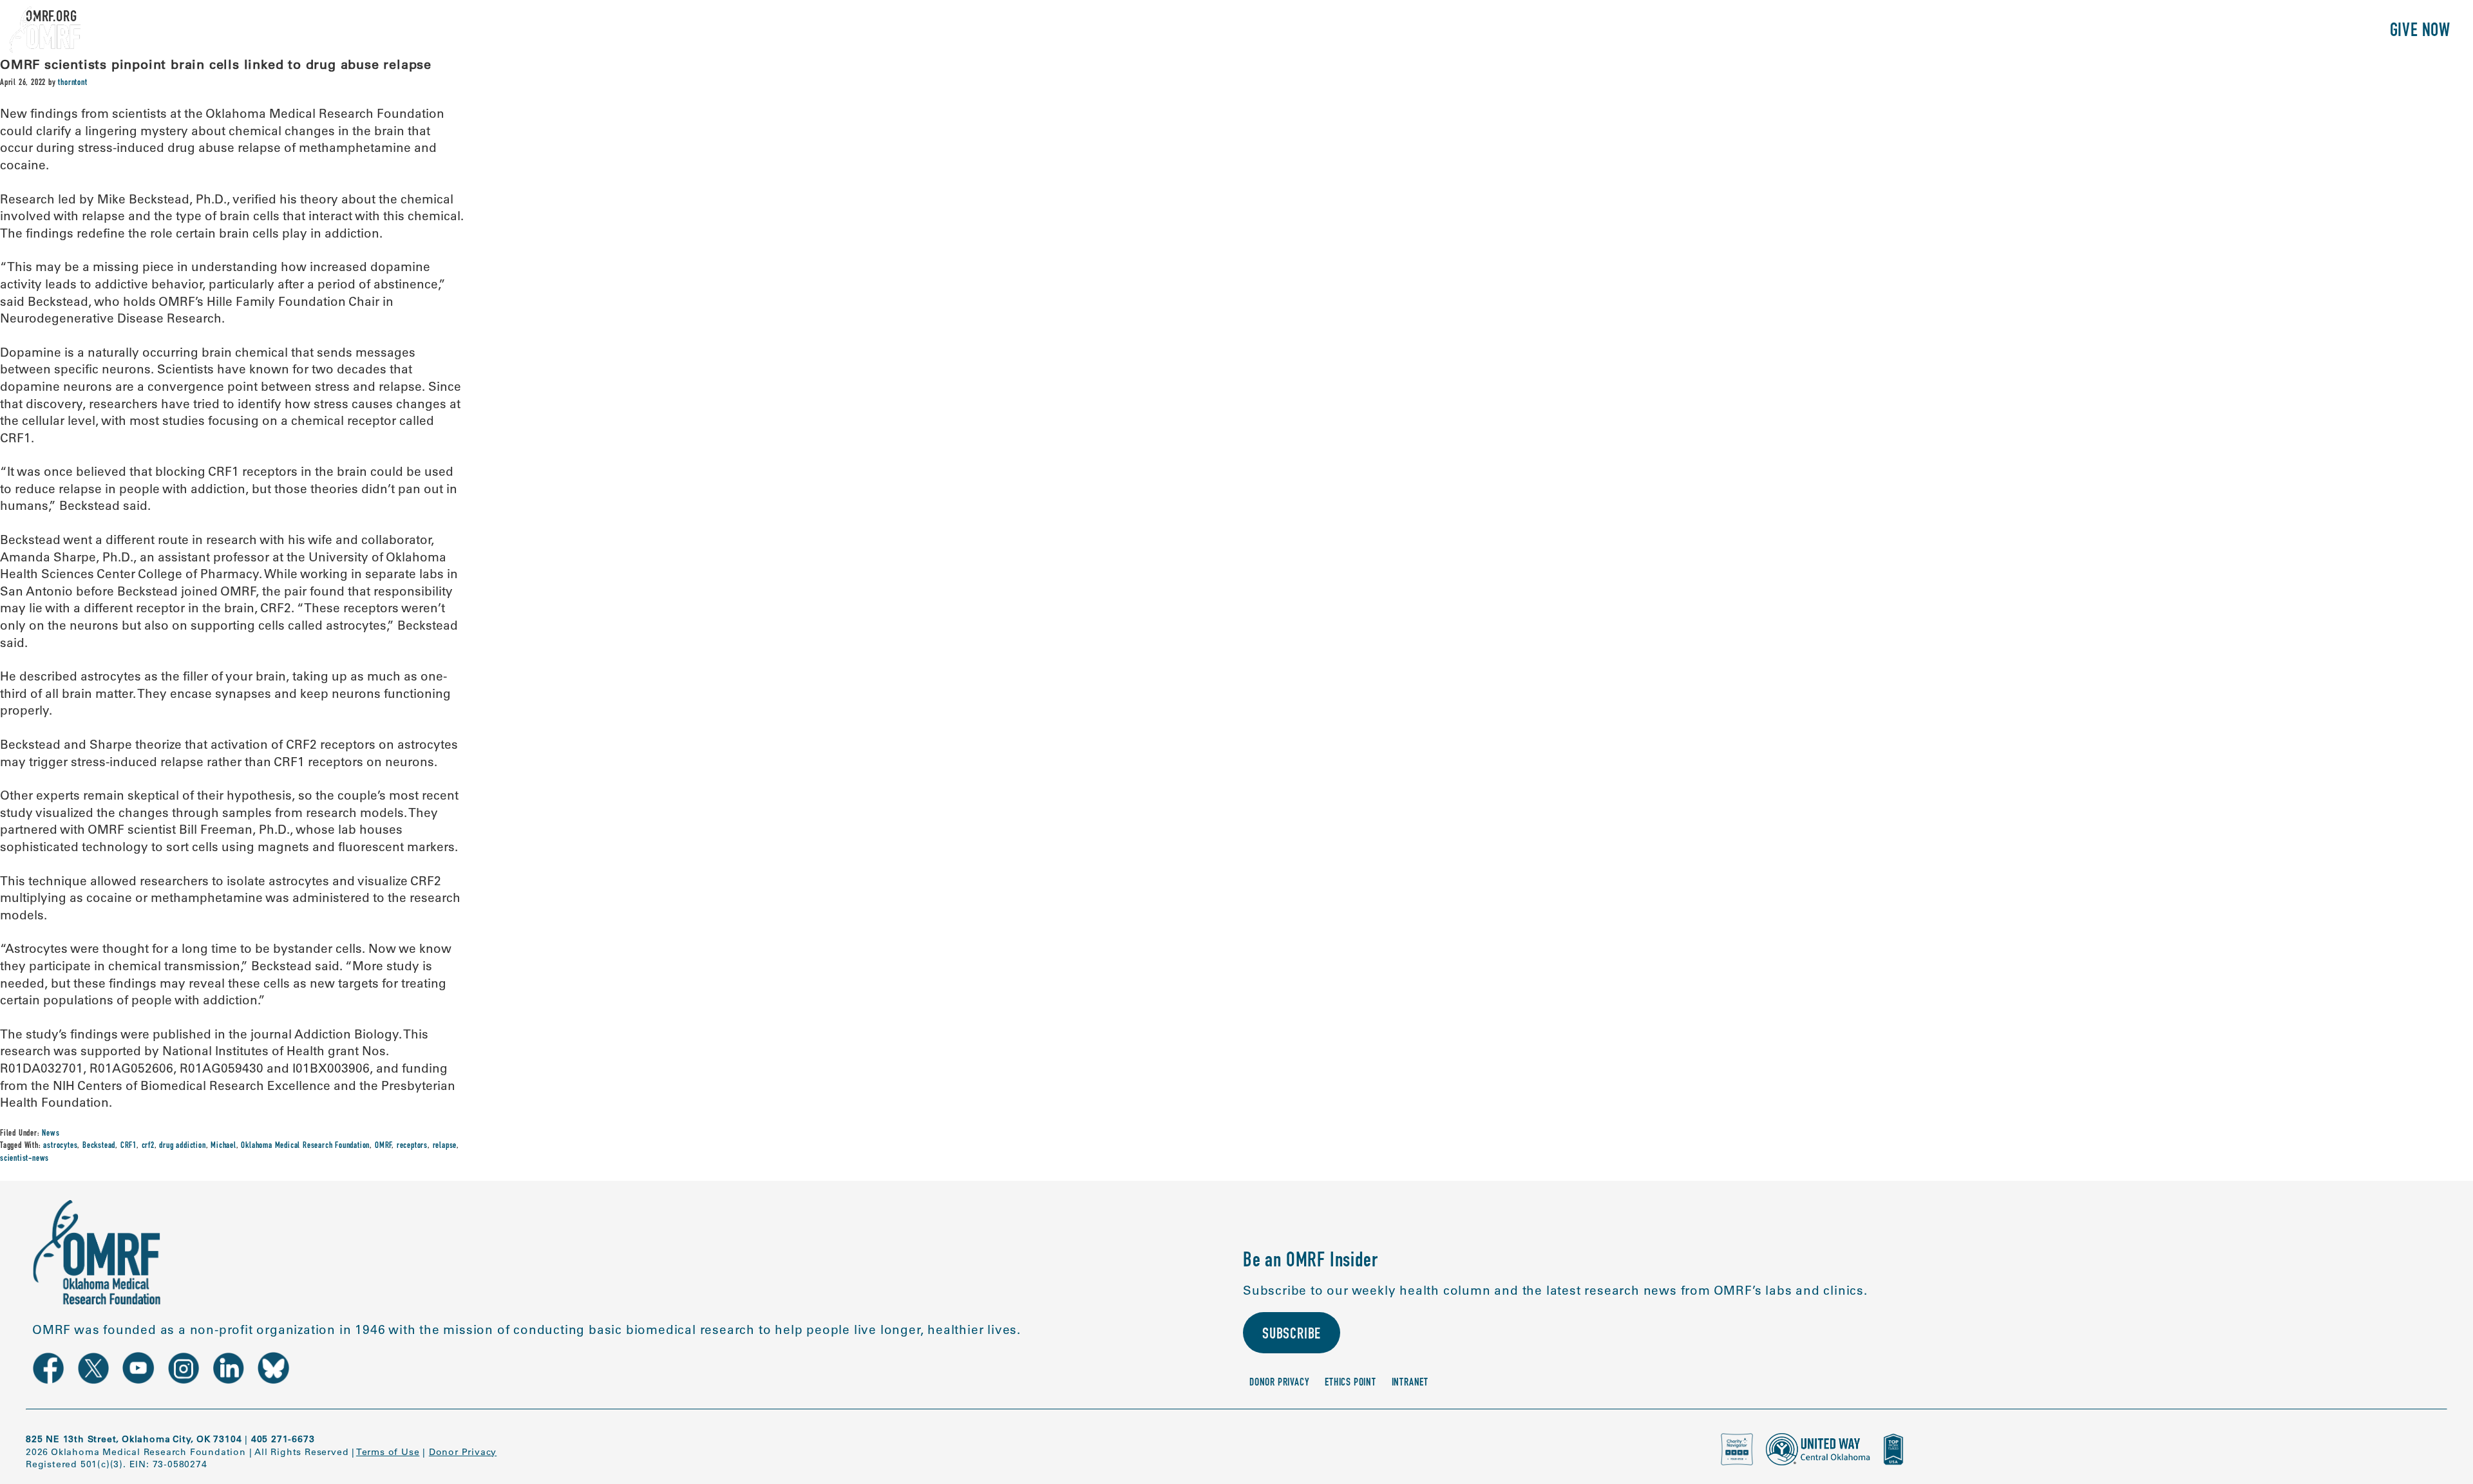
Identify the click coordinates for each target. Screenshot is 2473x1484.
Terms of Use (388, 1452)
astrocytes (60, 1146)
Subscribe (1292, 1335)
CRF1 (128, 1146)
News (51, 1134)
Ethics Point (1350, 1383)
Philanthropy (2321, 32)
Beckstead (99, 1146)
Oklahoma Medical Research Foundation (305, 1146)
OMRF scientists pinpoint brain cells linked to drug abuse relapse (216, 64)
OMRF (383, 1146)
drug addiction (182, 1146)
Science (2160, 32)
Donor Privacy (1279, 1383)
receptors (412, 1146)
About (2098, 32)
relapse (445, 1146)
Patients (2231, 32)
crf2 (148, 1146)
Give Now (2420, 32)
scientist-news (24, 1159)
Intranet (1410, 1383)
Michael (223, 1146)
